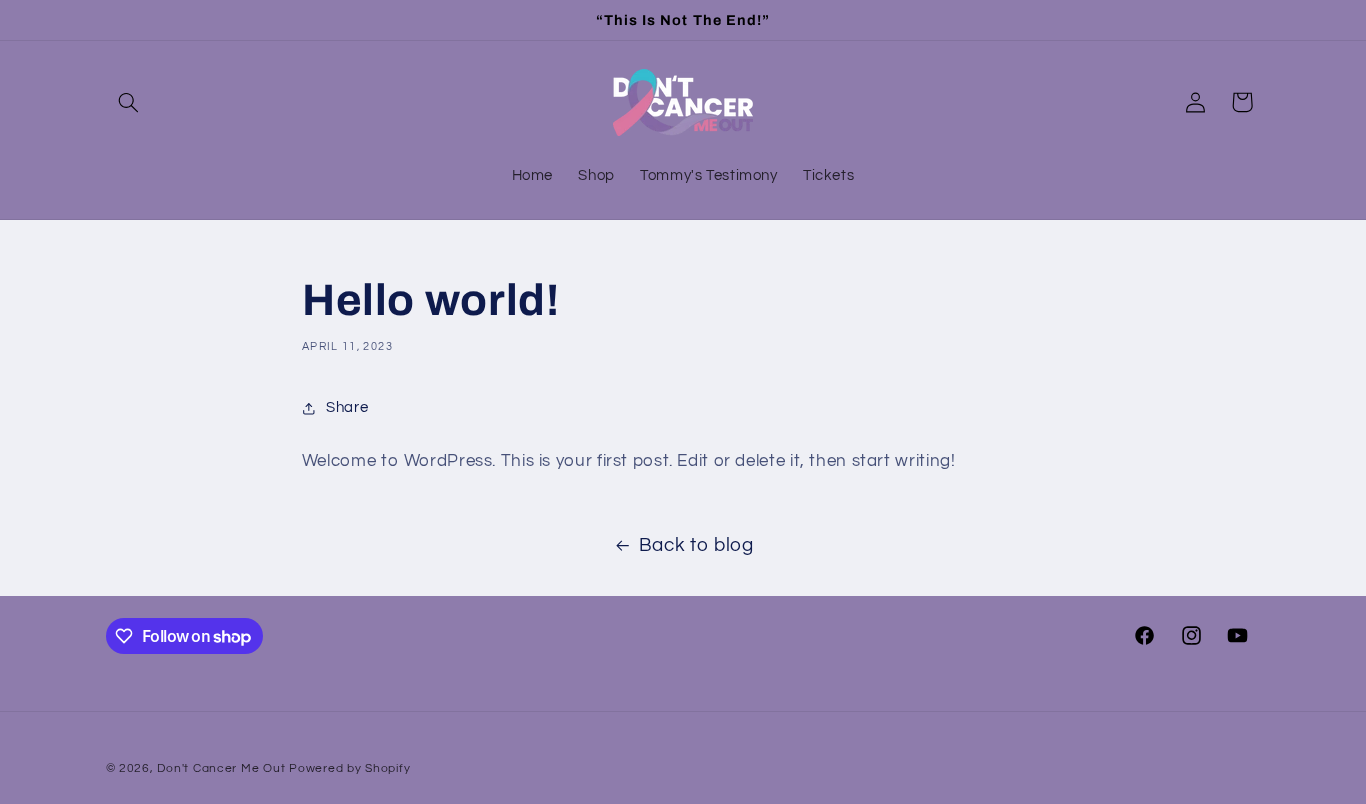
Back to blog (696, 545)
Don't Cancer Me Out (221, 768)
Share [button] (347, 407)
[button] (129, 102)
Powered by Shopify (349, 768)
